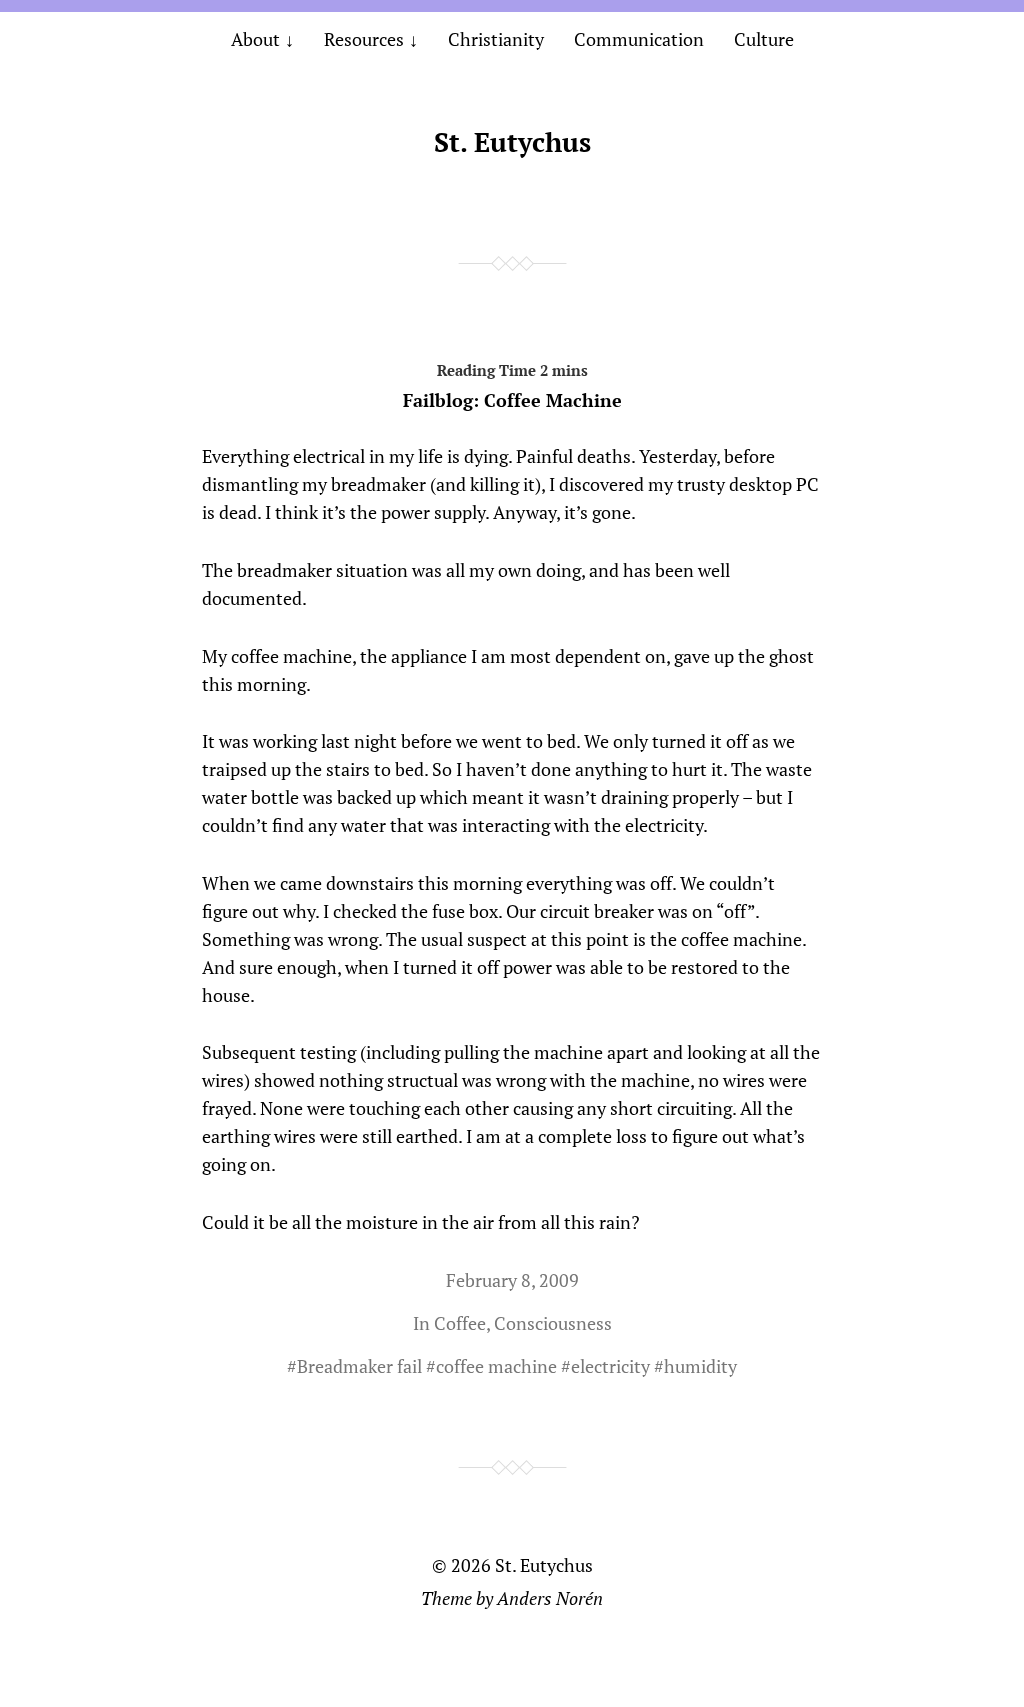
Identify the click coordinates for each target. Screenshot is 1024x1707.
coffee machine (496, 1366)
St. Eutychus (512, 142)
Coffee (460, 1323)
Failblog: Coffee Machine (512, 400)
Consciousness (553, 1323)
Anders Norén (550, 1598)
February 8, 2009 (512, 1280)
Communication (639, 39)
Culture (764, 39)
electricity (610, 1366)
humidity (700, 1366)
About (255, 39)
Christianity (496, 39)
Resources (364, 39)
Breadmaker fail (359, 1366)
